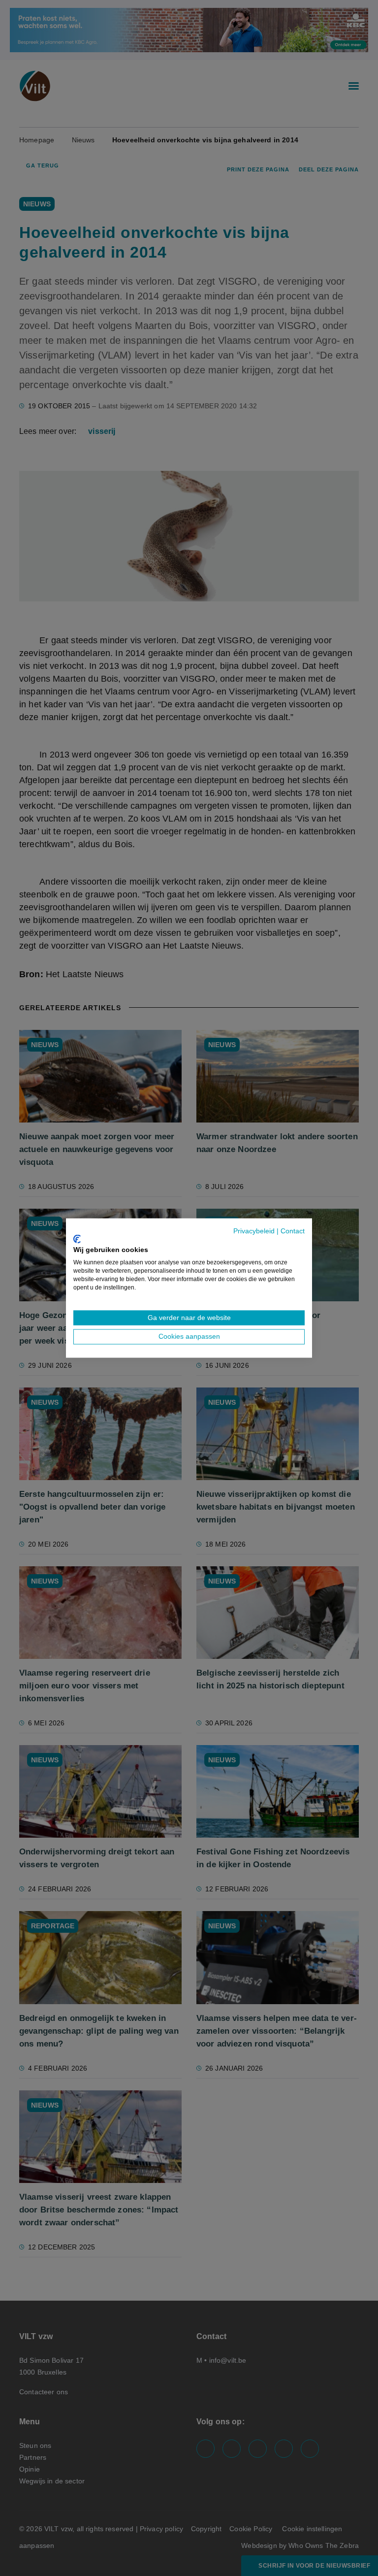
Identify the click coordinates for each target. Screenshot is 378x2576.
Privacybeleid (254, 1231)
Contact (293, 1231)
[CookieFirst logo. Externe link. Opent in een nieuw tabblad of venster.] (77, 1239)
